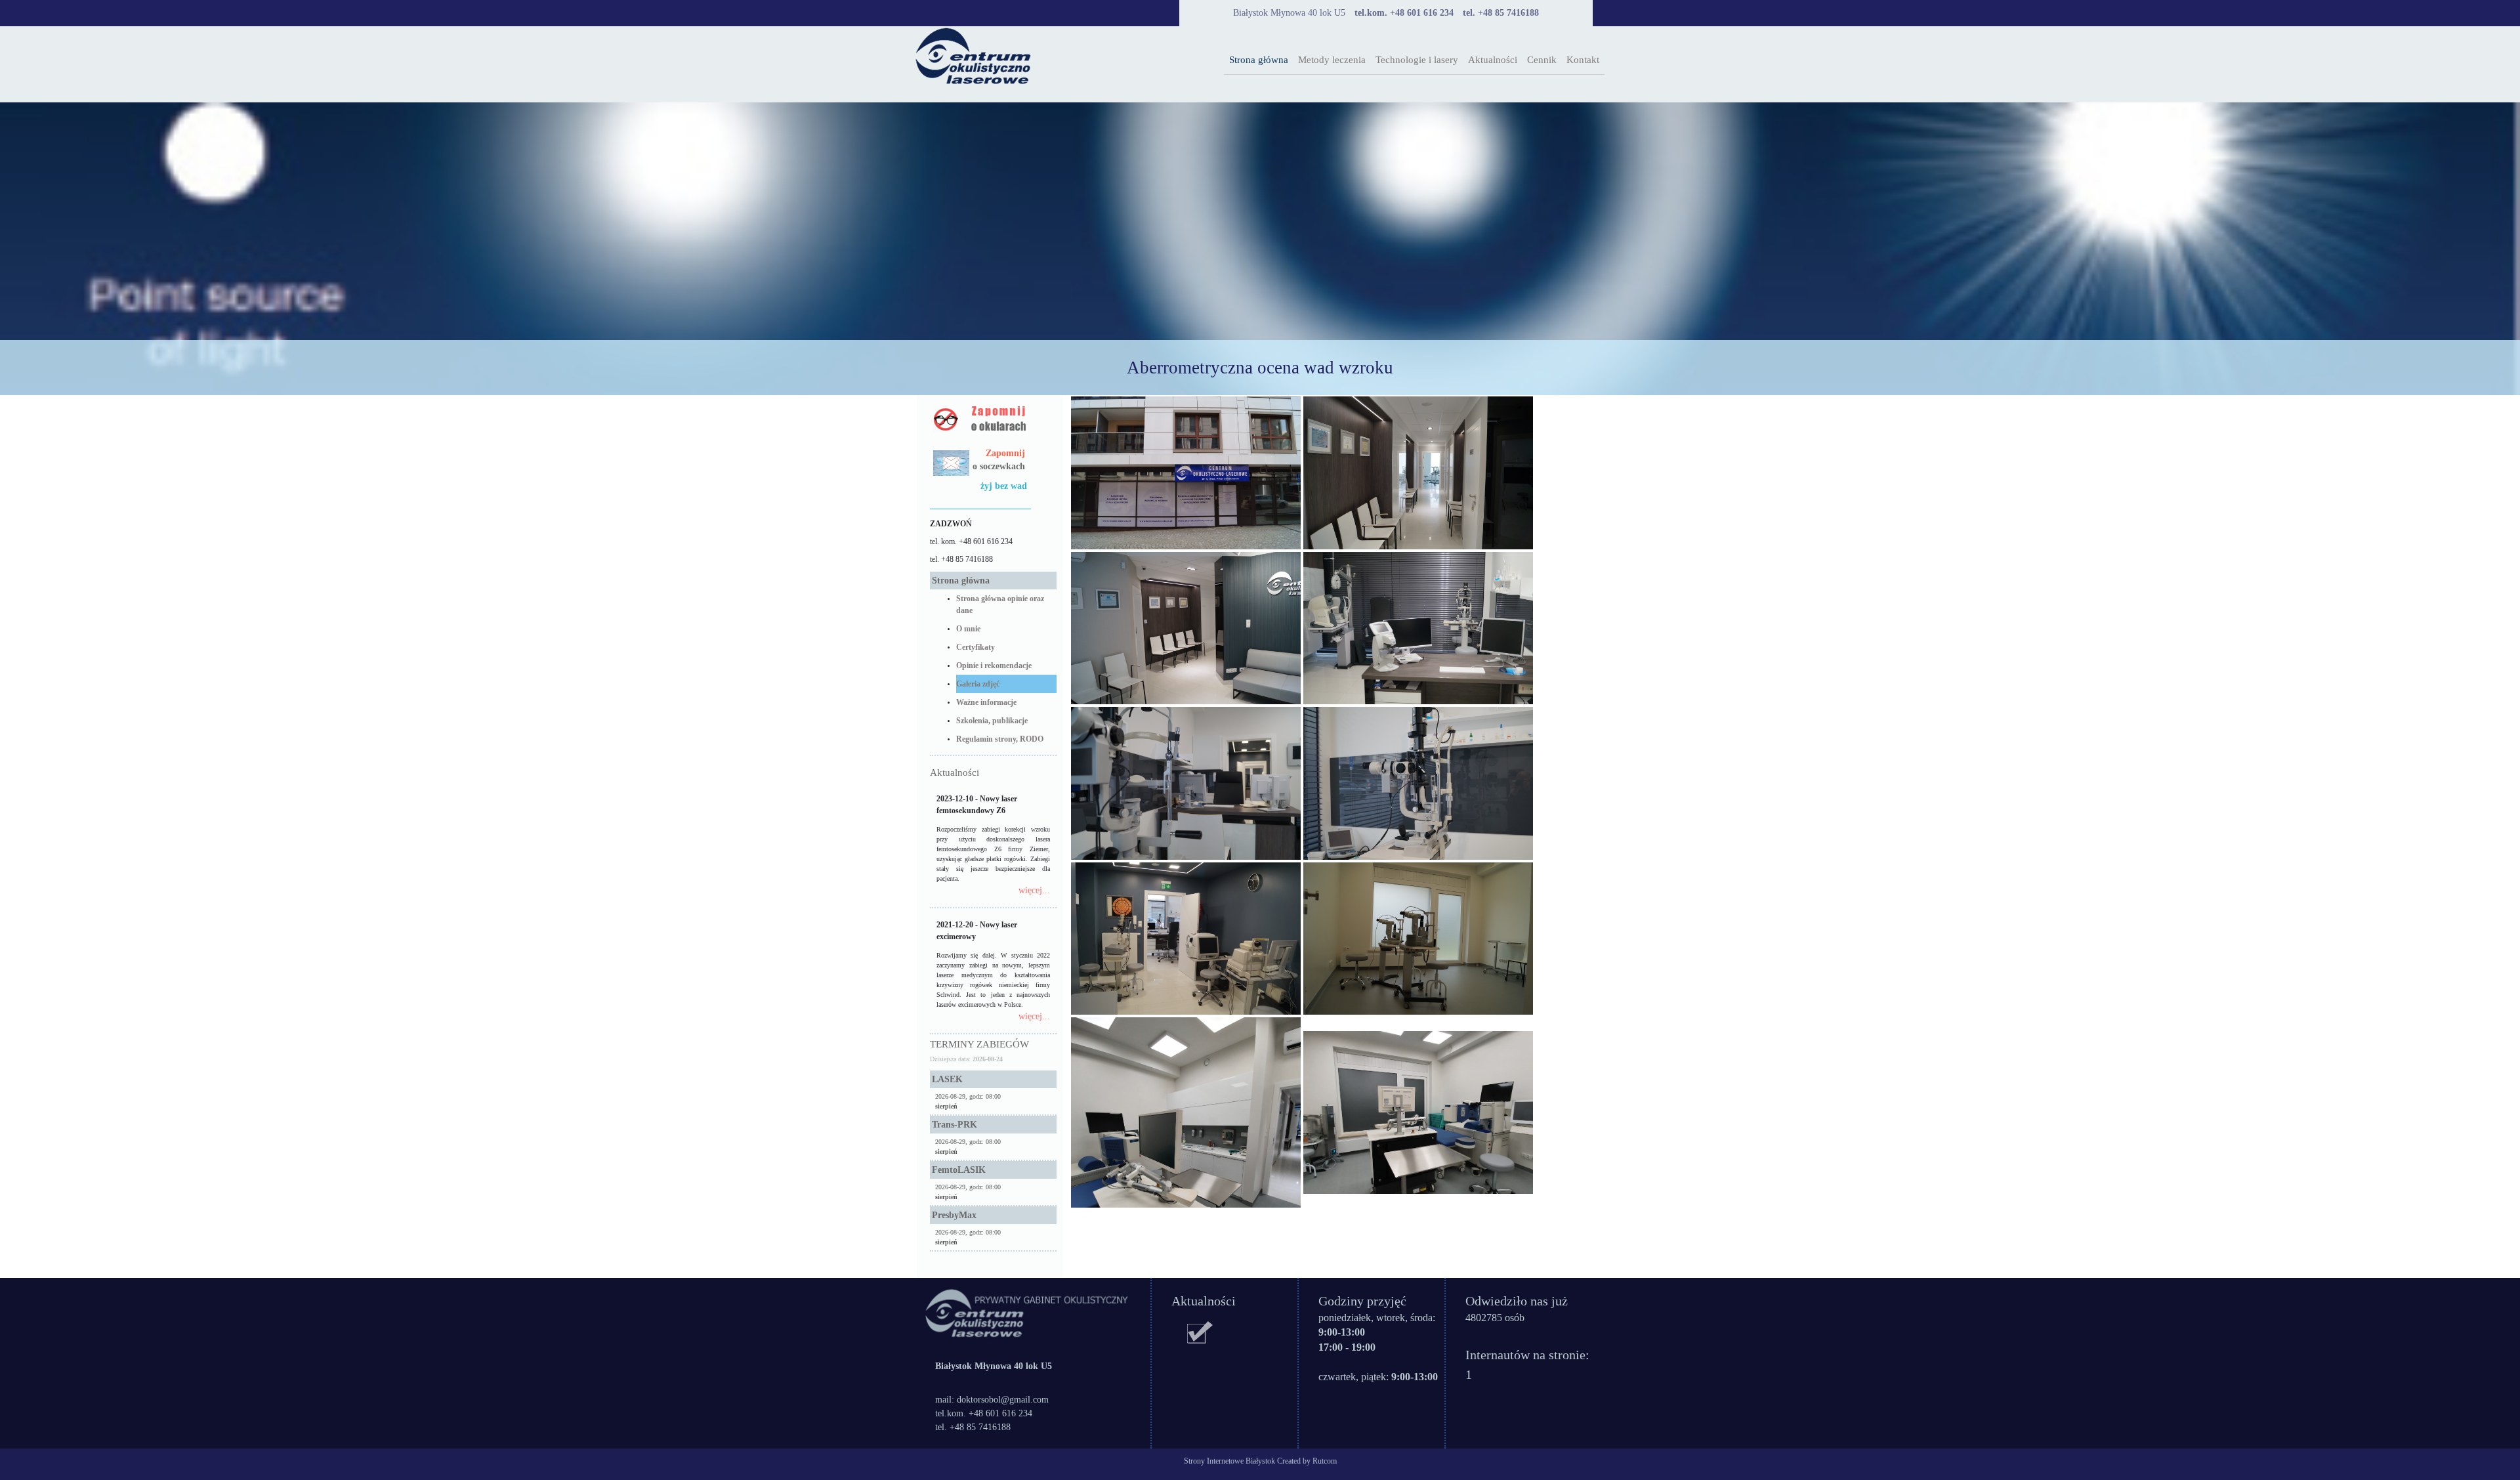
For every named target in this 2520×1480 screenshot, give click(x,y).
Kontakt (1583, 60)
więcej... (1034, 890)
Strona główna (1259, 60)
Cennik (1542, 60)
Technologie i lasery (1417, 60)
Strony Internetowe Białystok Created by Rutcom (1260, 1461)
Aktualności (1493, 60)
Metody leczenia (1332, 60)
